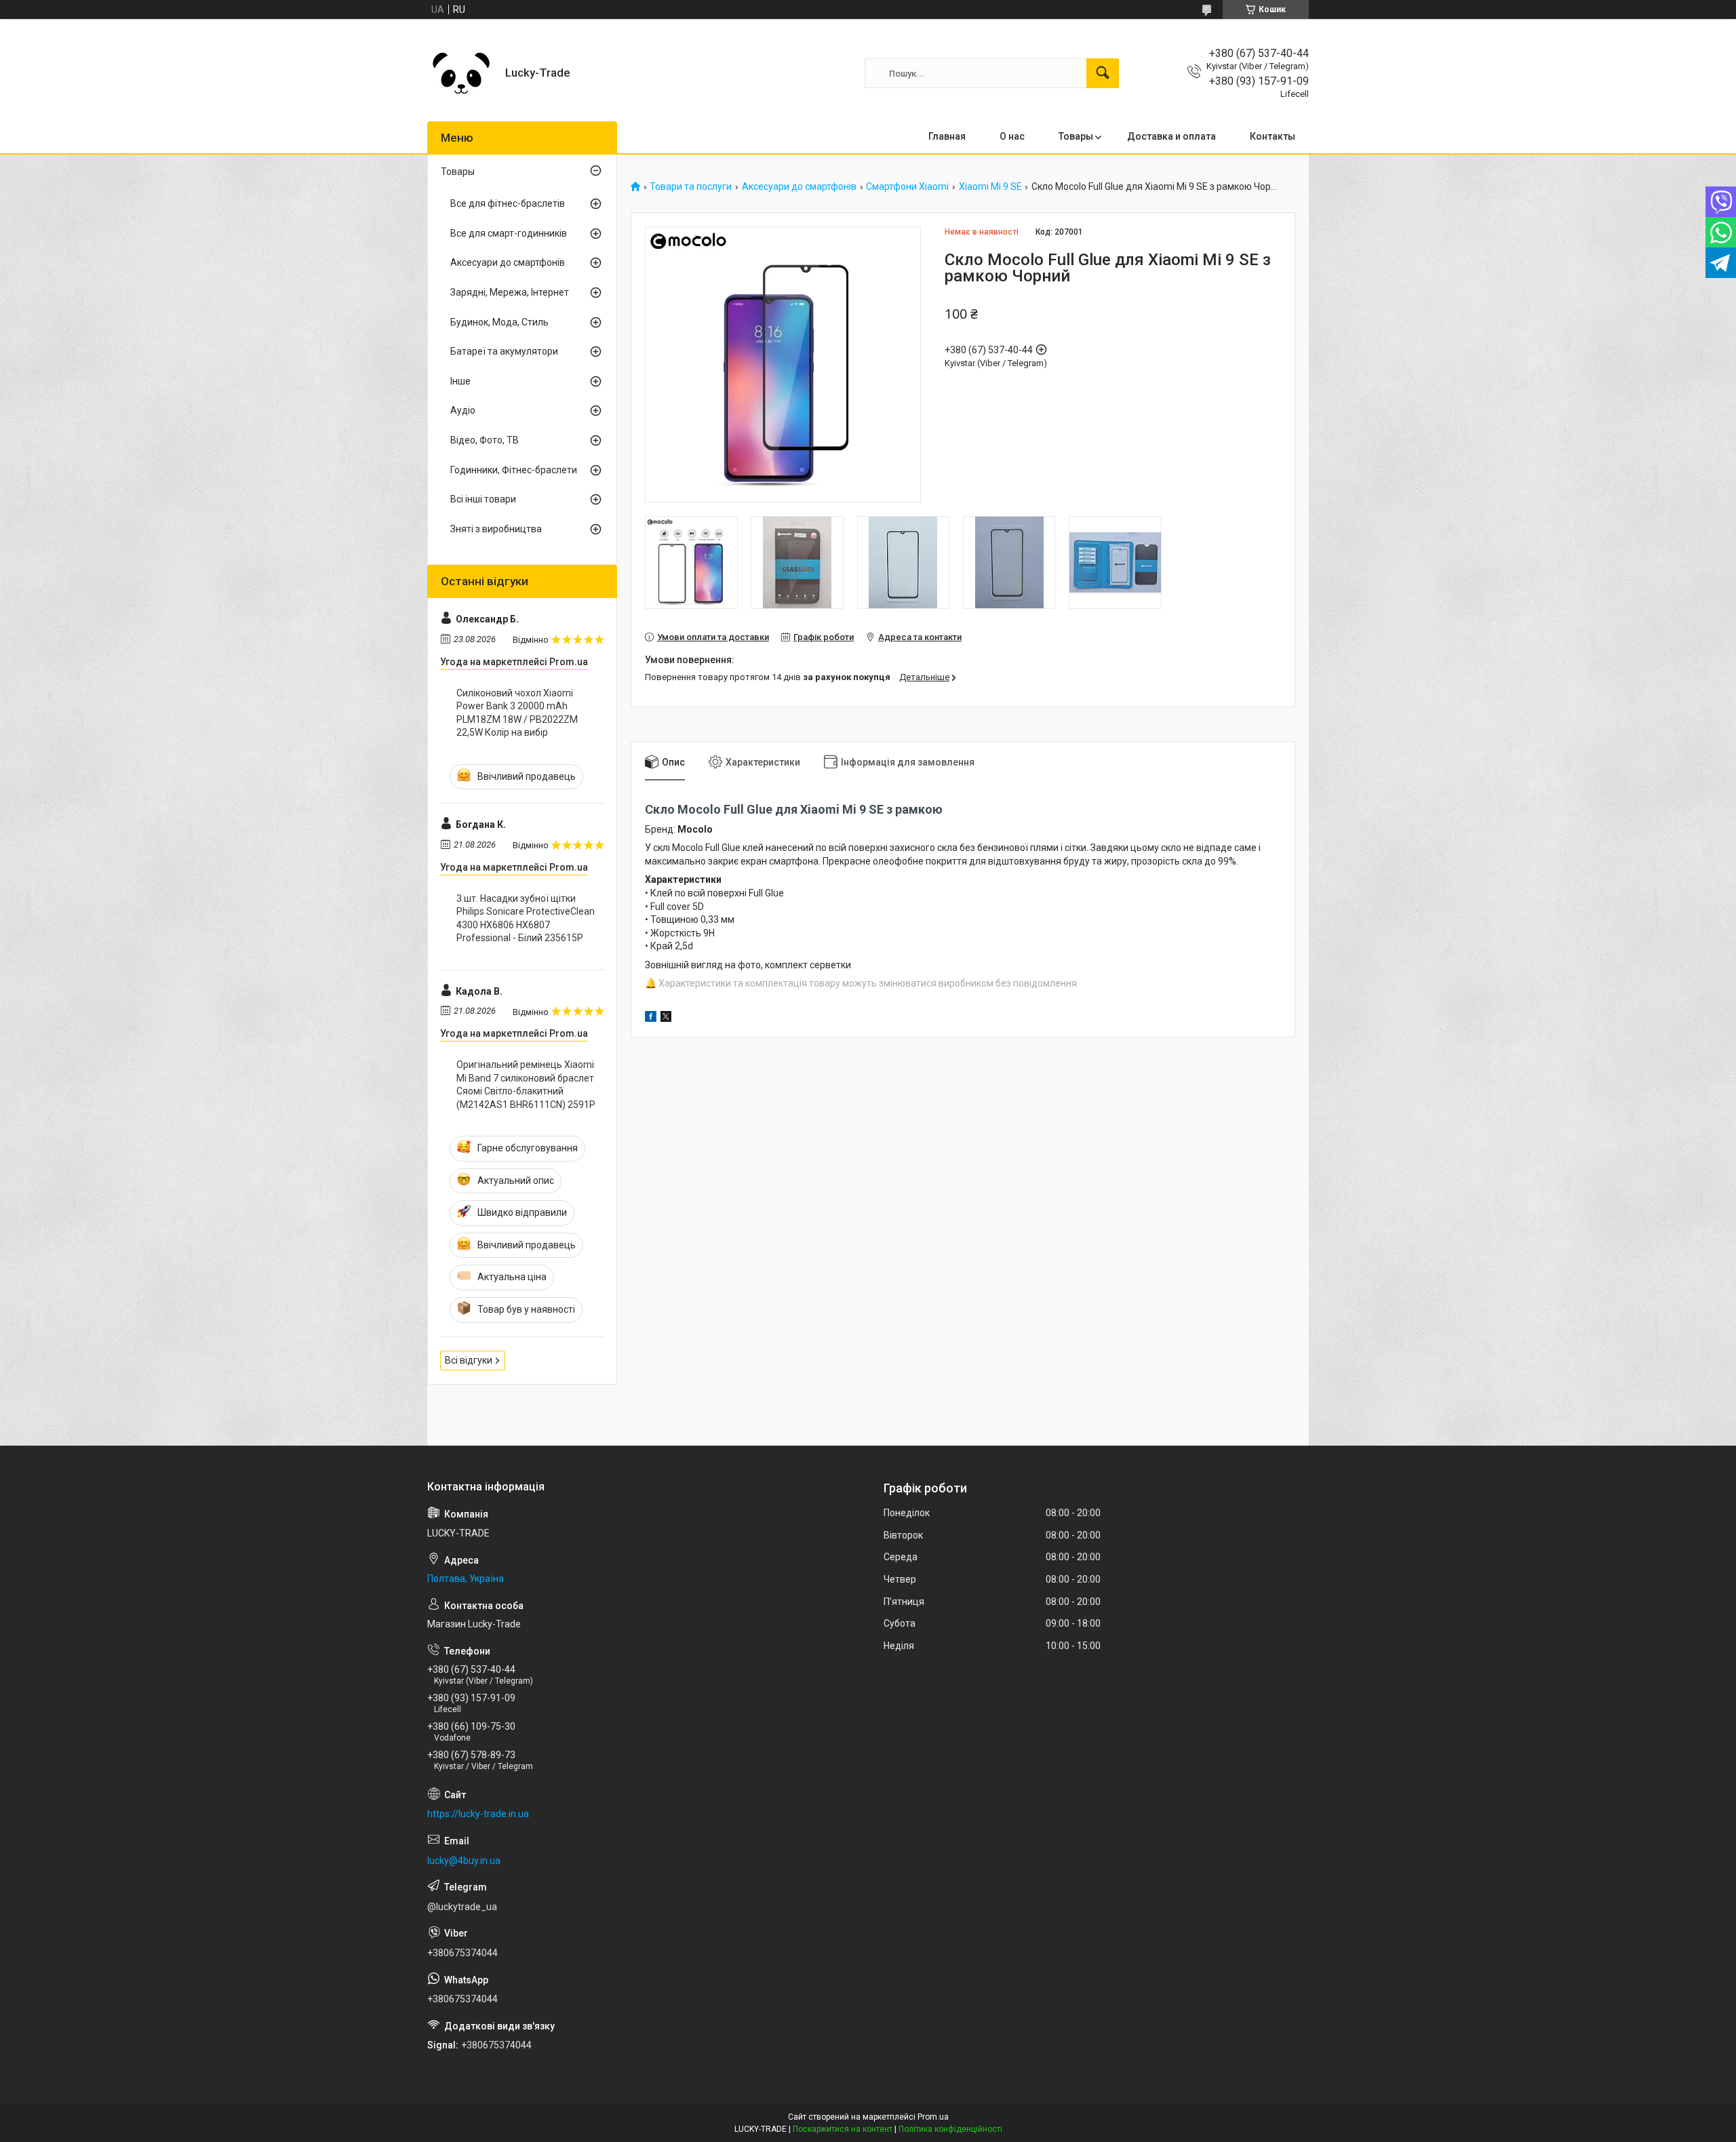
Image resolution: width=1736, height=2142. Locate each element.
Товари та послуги (691, 187)
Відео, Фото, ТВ (485, 440)
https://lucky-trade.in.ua (478, 1814)
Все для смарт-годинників (509, 233)
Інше (460, 381)
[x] (666, 1018)
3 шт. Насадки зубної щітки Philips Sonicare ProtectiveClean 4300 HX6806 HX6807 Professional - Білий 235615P (526, 918)
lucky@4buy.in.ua (464, 1861)
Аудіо (463, 410)
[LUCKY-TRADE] (461, 73)
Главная (947, 136)
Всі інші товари (483, 499)
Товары (1076, 136)
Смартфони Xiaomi (907, 187)
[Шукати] (1103, 73)
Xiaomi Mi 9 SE (990, 187)
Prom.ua (933, 2117)
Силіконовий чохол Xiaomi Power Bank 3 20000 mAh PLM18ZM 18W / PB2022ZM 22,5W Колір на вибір (517, 713)
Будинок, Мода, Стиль (499, 322)
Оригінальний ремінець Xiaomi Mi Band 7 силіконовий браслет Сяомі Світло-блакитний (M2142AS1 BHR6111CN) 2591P (526, 1085)
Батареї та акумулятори (504, 351)
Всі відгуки (469, 1360)
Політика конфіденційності (950, 2129)
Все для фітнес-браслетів (508, 203)
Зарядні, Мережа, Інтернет (510, 292)
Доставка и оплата (1171, 136)
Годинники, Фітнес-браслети (514, 470)
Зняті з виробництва (496, 529)
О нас (1012, 136)
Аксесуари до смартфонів (799, 187)
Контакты (1273, 136)
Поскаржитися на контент (843, 2129)
